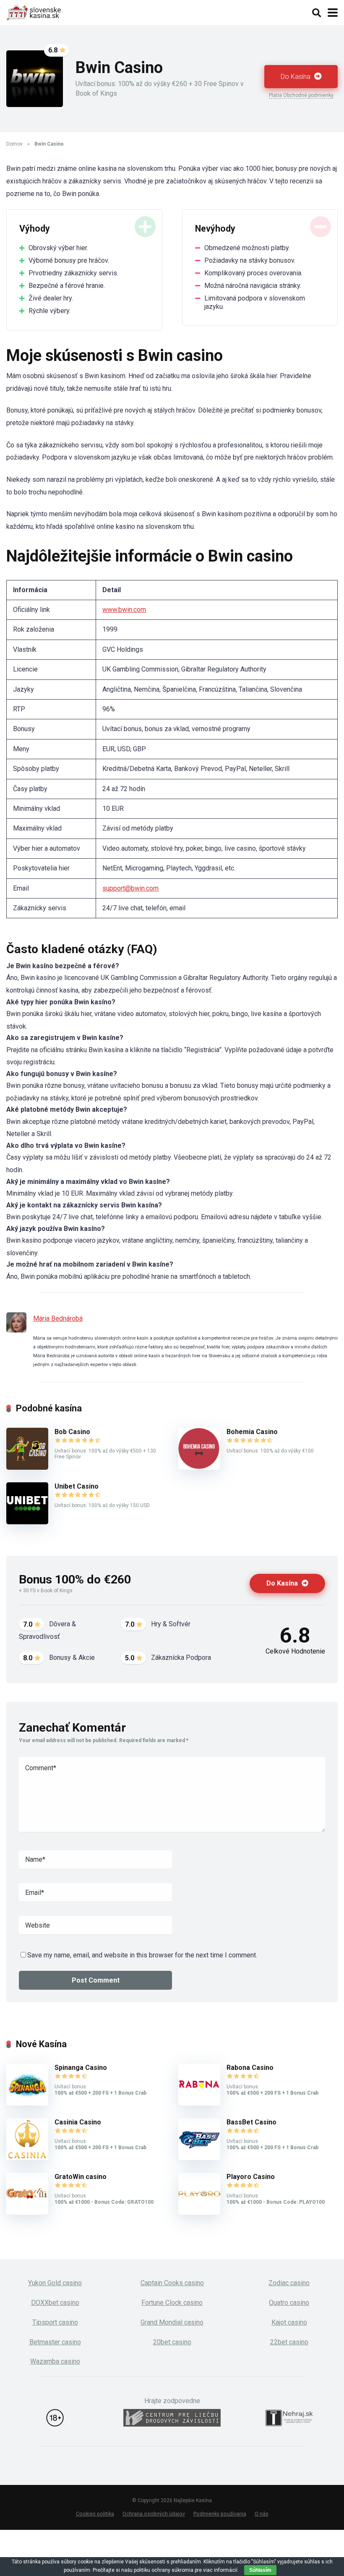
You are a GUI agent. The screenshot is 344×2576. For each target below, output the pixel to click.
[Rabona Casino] (199, 2103)
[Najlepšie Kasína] (34, 12)
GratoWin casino (81, 2177)
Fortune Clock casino (172, 2303)
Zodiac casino (289, 2283)
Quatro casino (289, 2303)
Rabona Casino (250, 2068)
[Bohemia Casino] (199, 1467)
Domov (14, 144)
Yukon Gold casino (55, 2283)
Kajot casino (289, 2322)
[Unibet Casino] (27, 1522)
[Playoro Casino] (199, 2212)
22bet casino (289, 2342)
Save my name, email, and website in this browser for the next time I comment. (142, 1955)
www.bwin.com (124, 610)
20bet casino (172, 2342)
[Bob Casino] (27, 1467)
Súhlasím (260, 2570)
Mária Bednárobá (58, 1318)
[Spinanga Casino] (27, 2103)
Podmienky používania (220, 2514)
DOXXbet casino (55, 2303)
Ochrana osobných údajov (154, 2514)
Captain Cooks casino (172, 2283)
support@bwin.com (130, 888)
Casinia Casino (78, 2122)
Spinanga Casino (81, 2068)
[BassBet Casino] (199, 2158)
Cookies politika (95, 2514)
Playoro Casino (251, 2177)
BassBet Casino (251, 2122)
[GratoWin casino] (27, 2212)
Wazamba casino (55, 2361)
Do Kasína (296, 77)
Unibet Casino (77, 1486)
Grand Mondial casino (172, 2322)
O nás (262, 2514)
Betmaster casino (55, 2342)
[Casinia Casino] (27, 2158)
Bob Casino (72, 1432)
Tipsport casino (55, 2322)
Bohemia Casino (252, 1432)
